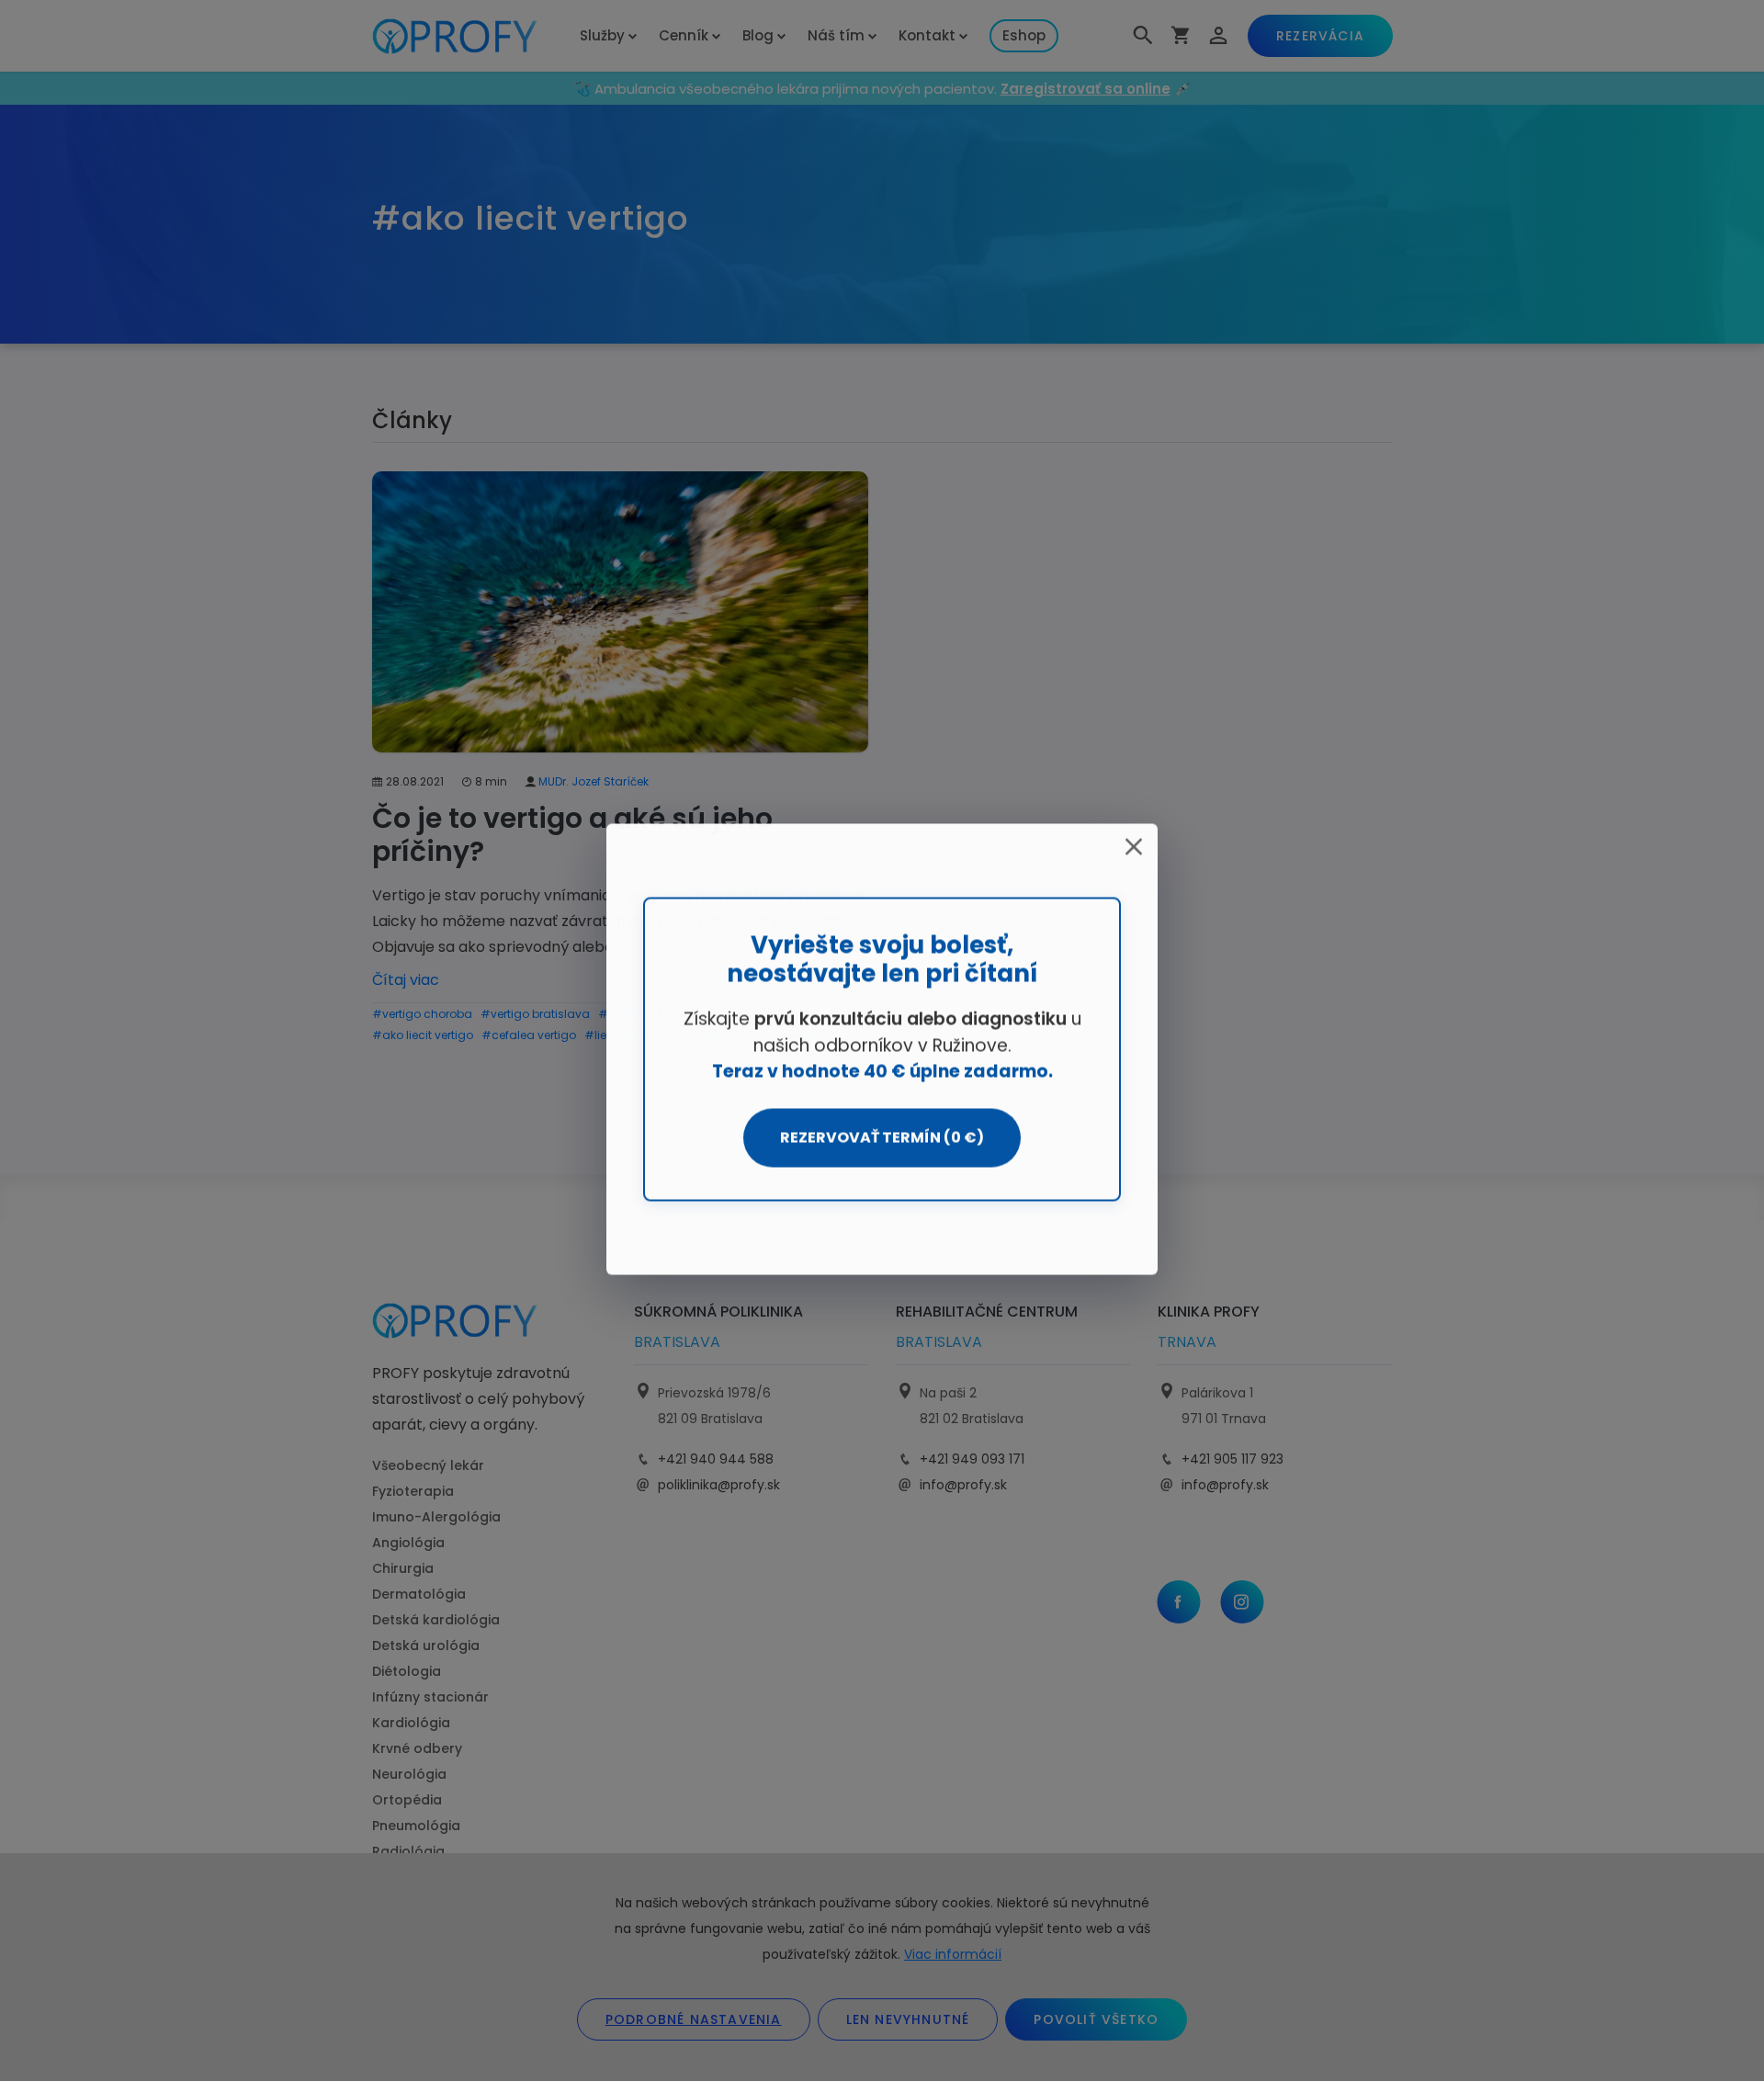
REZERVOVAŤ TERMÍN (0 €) (882, 1138)
